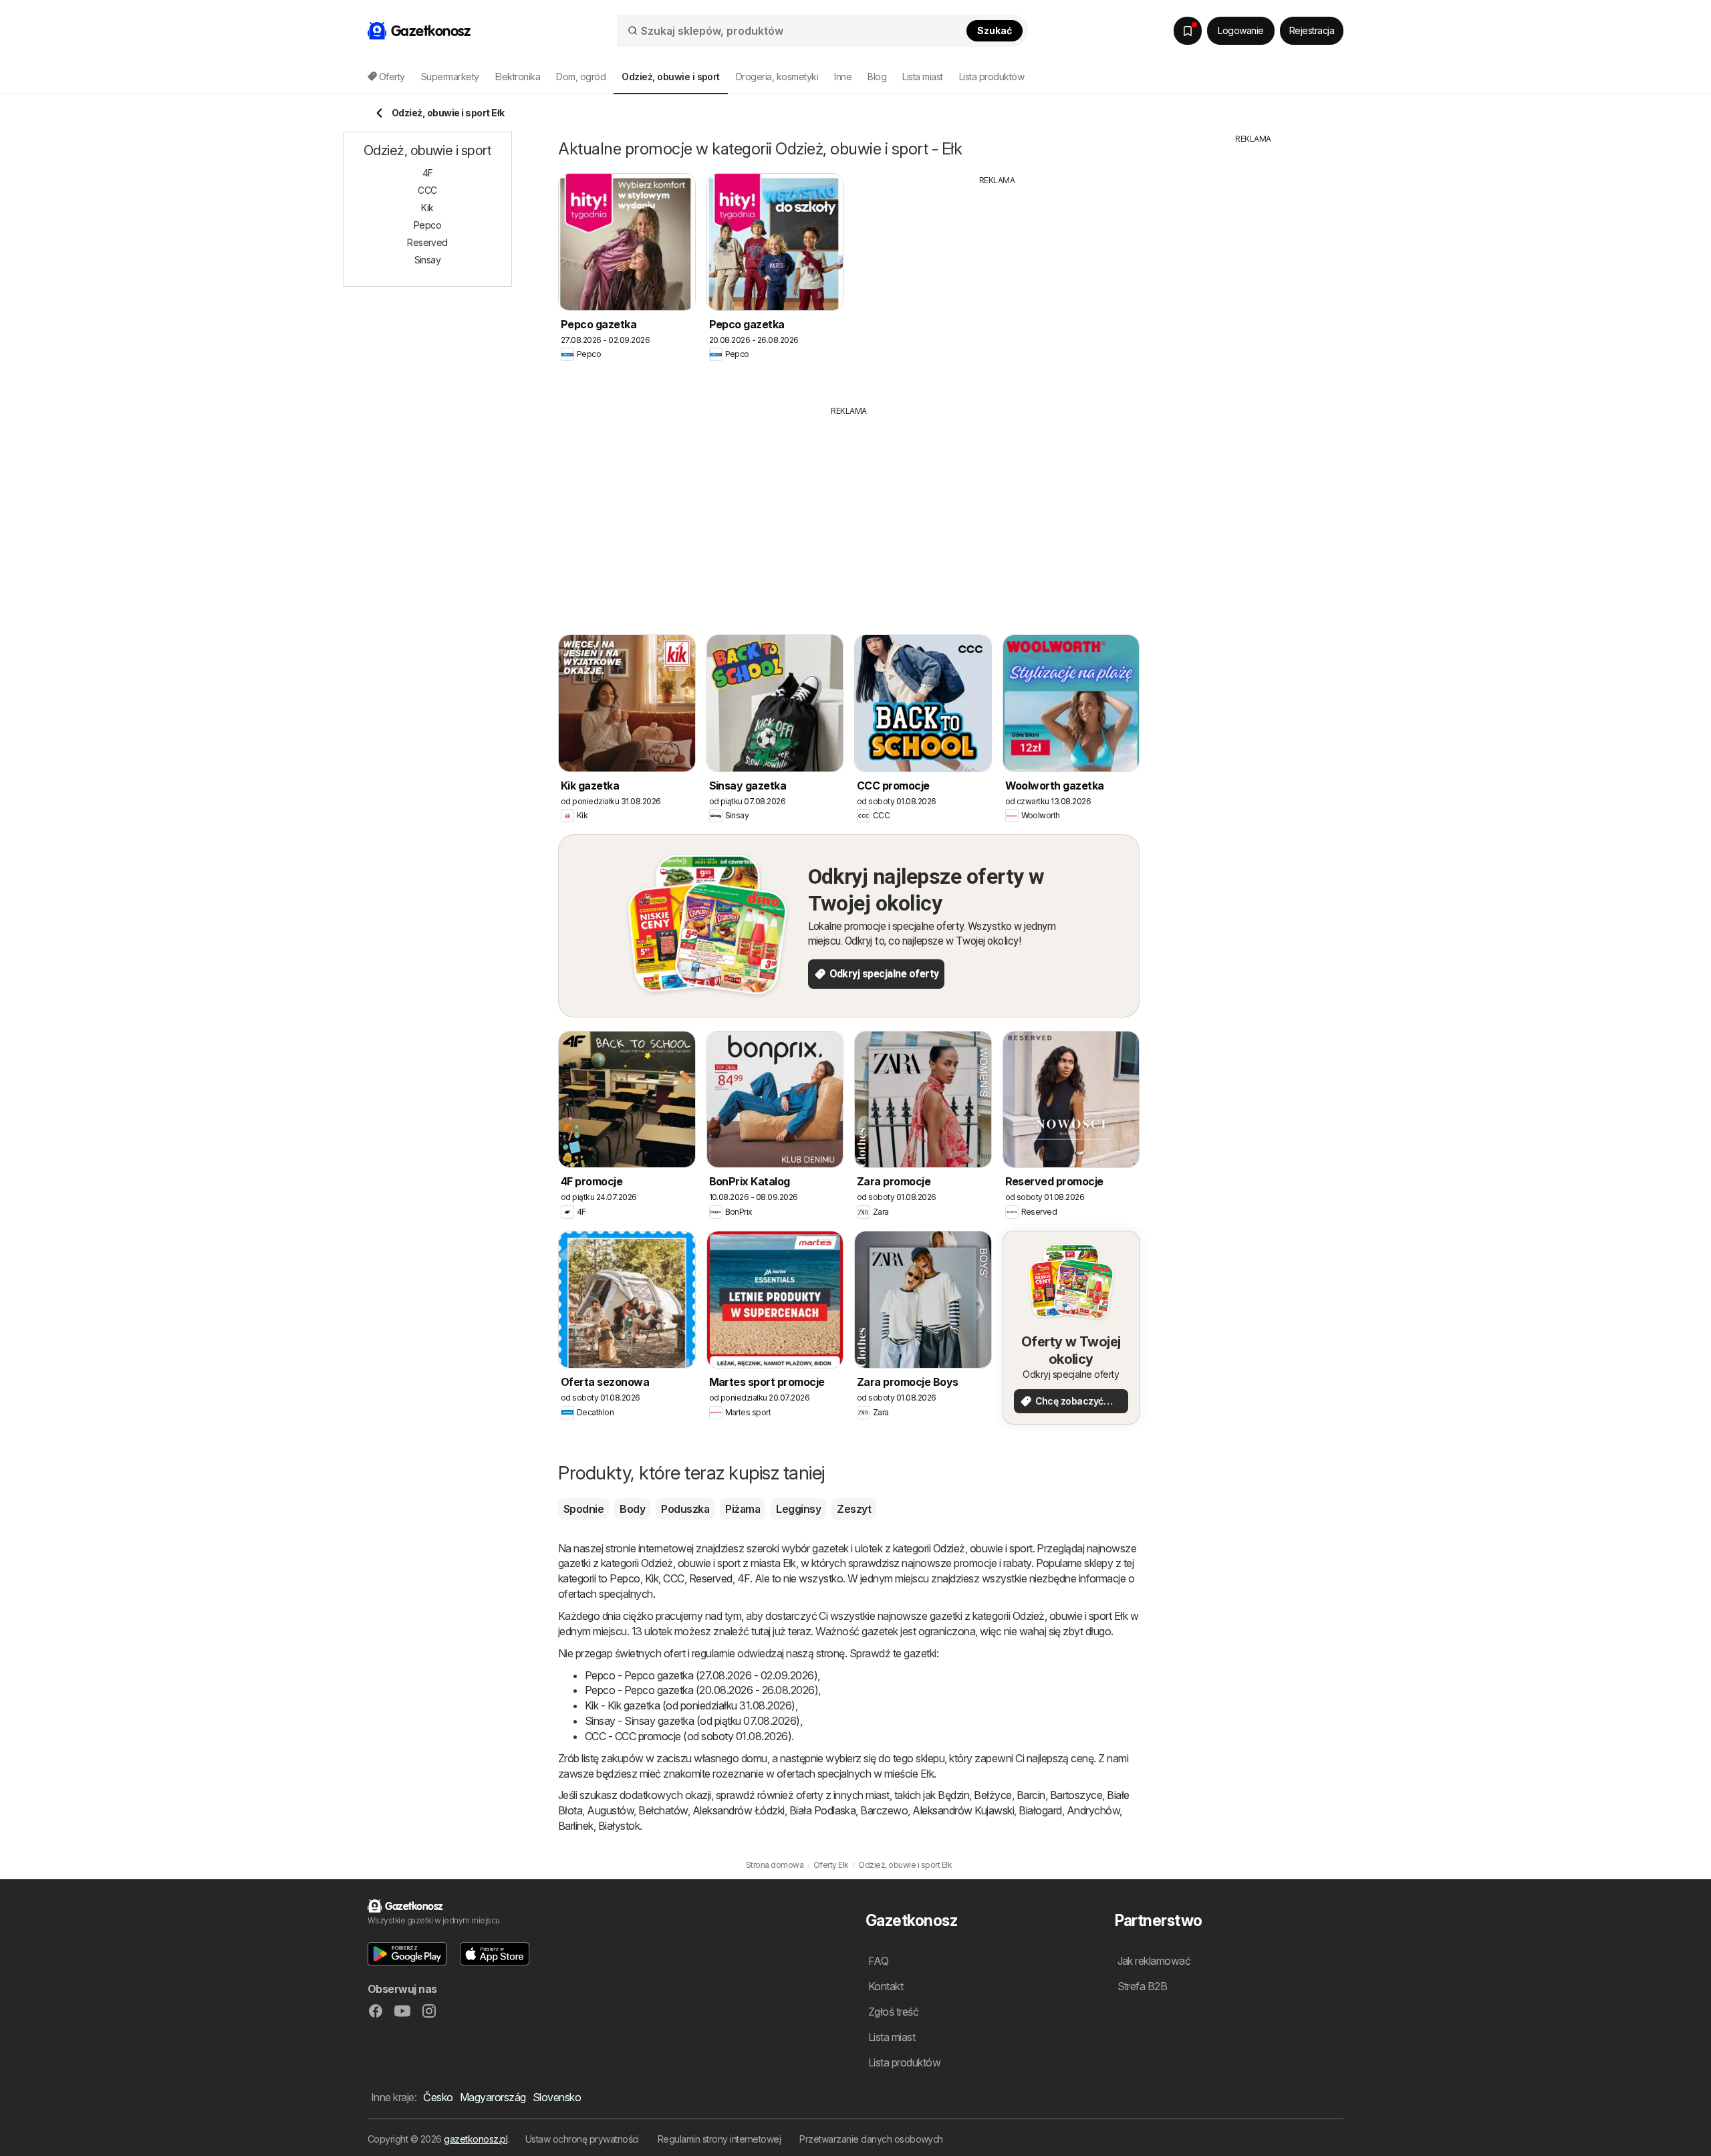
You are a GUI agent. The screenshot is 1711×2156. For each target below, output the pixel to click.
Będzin (953, 1795)
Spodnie (583, 1509)
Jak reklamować (1154, 1961)
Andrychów (1093, 1810)
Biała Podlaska (823, 1810)
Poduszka (685, 1509)
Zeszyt (854, 1509)
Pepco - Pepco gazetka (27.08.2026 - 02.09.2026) (701, 1675)
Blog (877, 77)
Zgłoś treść (893, 2012)
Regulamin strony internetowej (719, 2139)
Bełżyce (993, 1795)
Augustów (610, 1810)
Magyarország (493, 2097)
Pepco (625, 1578)
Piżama (743, 1509)
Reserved (711, 1578)
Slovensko (557, 2097)
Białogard (1040, 1810)
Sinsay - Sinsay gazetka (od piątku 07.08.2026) (692, 1721)
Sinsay (428, 260)
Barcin (1031, 1795)
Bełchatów (663, 1810)
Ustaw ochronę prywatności (582, 2139)
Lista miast (922, 77)
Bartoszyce (1076, 1795)
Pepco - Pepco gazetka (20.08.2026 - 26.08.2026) (701, 1690)
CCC (673, 1578)
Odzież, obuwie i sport (983, 1548)
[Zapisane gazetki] (1188, 31)
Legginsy (798, 1509)
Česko (438, 2097)
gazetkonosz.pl (476, 2139)
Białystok (619, 1826)
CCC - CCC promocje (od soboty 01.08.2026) (688, 1736)
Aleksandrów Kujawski (963, 1810)
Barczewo (884, 1810)
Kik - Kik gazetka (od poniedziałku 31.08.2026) (690, 1705)
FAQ (878, 1961)
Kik (652, 1578)
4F (744, 1578)
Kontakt (886, 1986)
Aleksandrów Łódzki (739, 1810)
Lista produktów (992, 77)
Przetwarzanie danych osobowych (871, 2139)
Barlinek (576, 1826)
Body (632, 1509)
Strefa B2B (1143, 1986)
